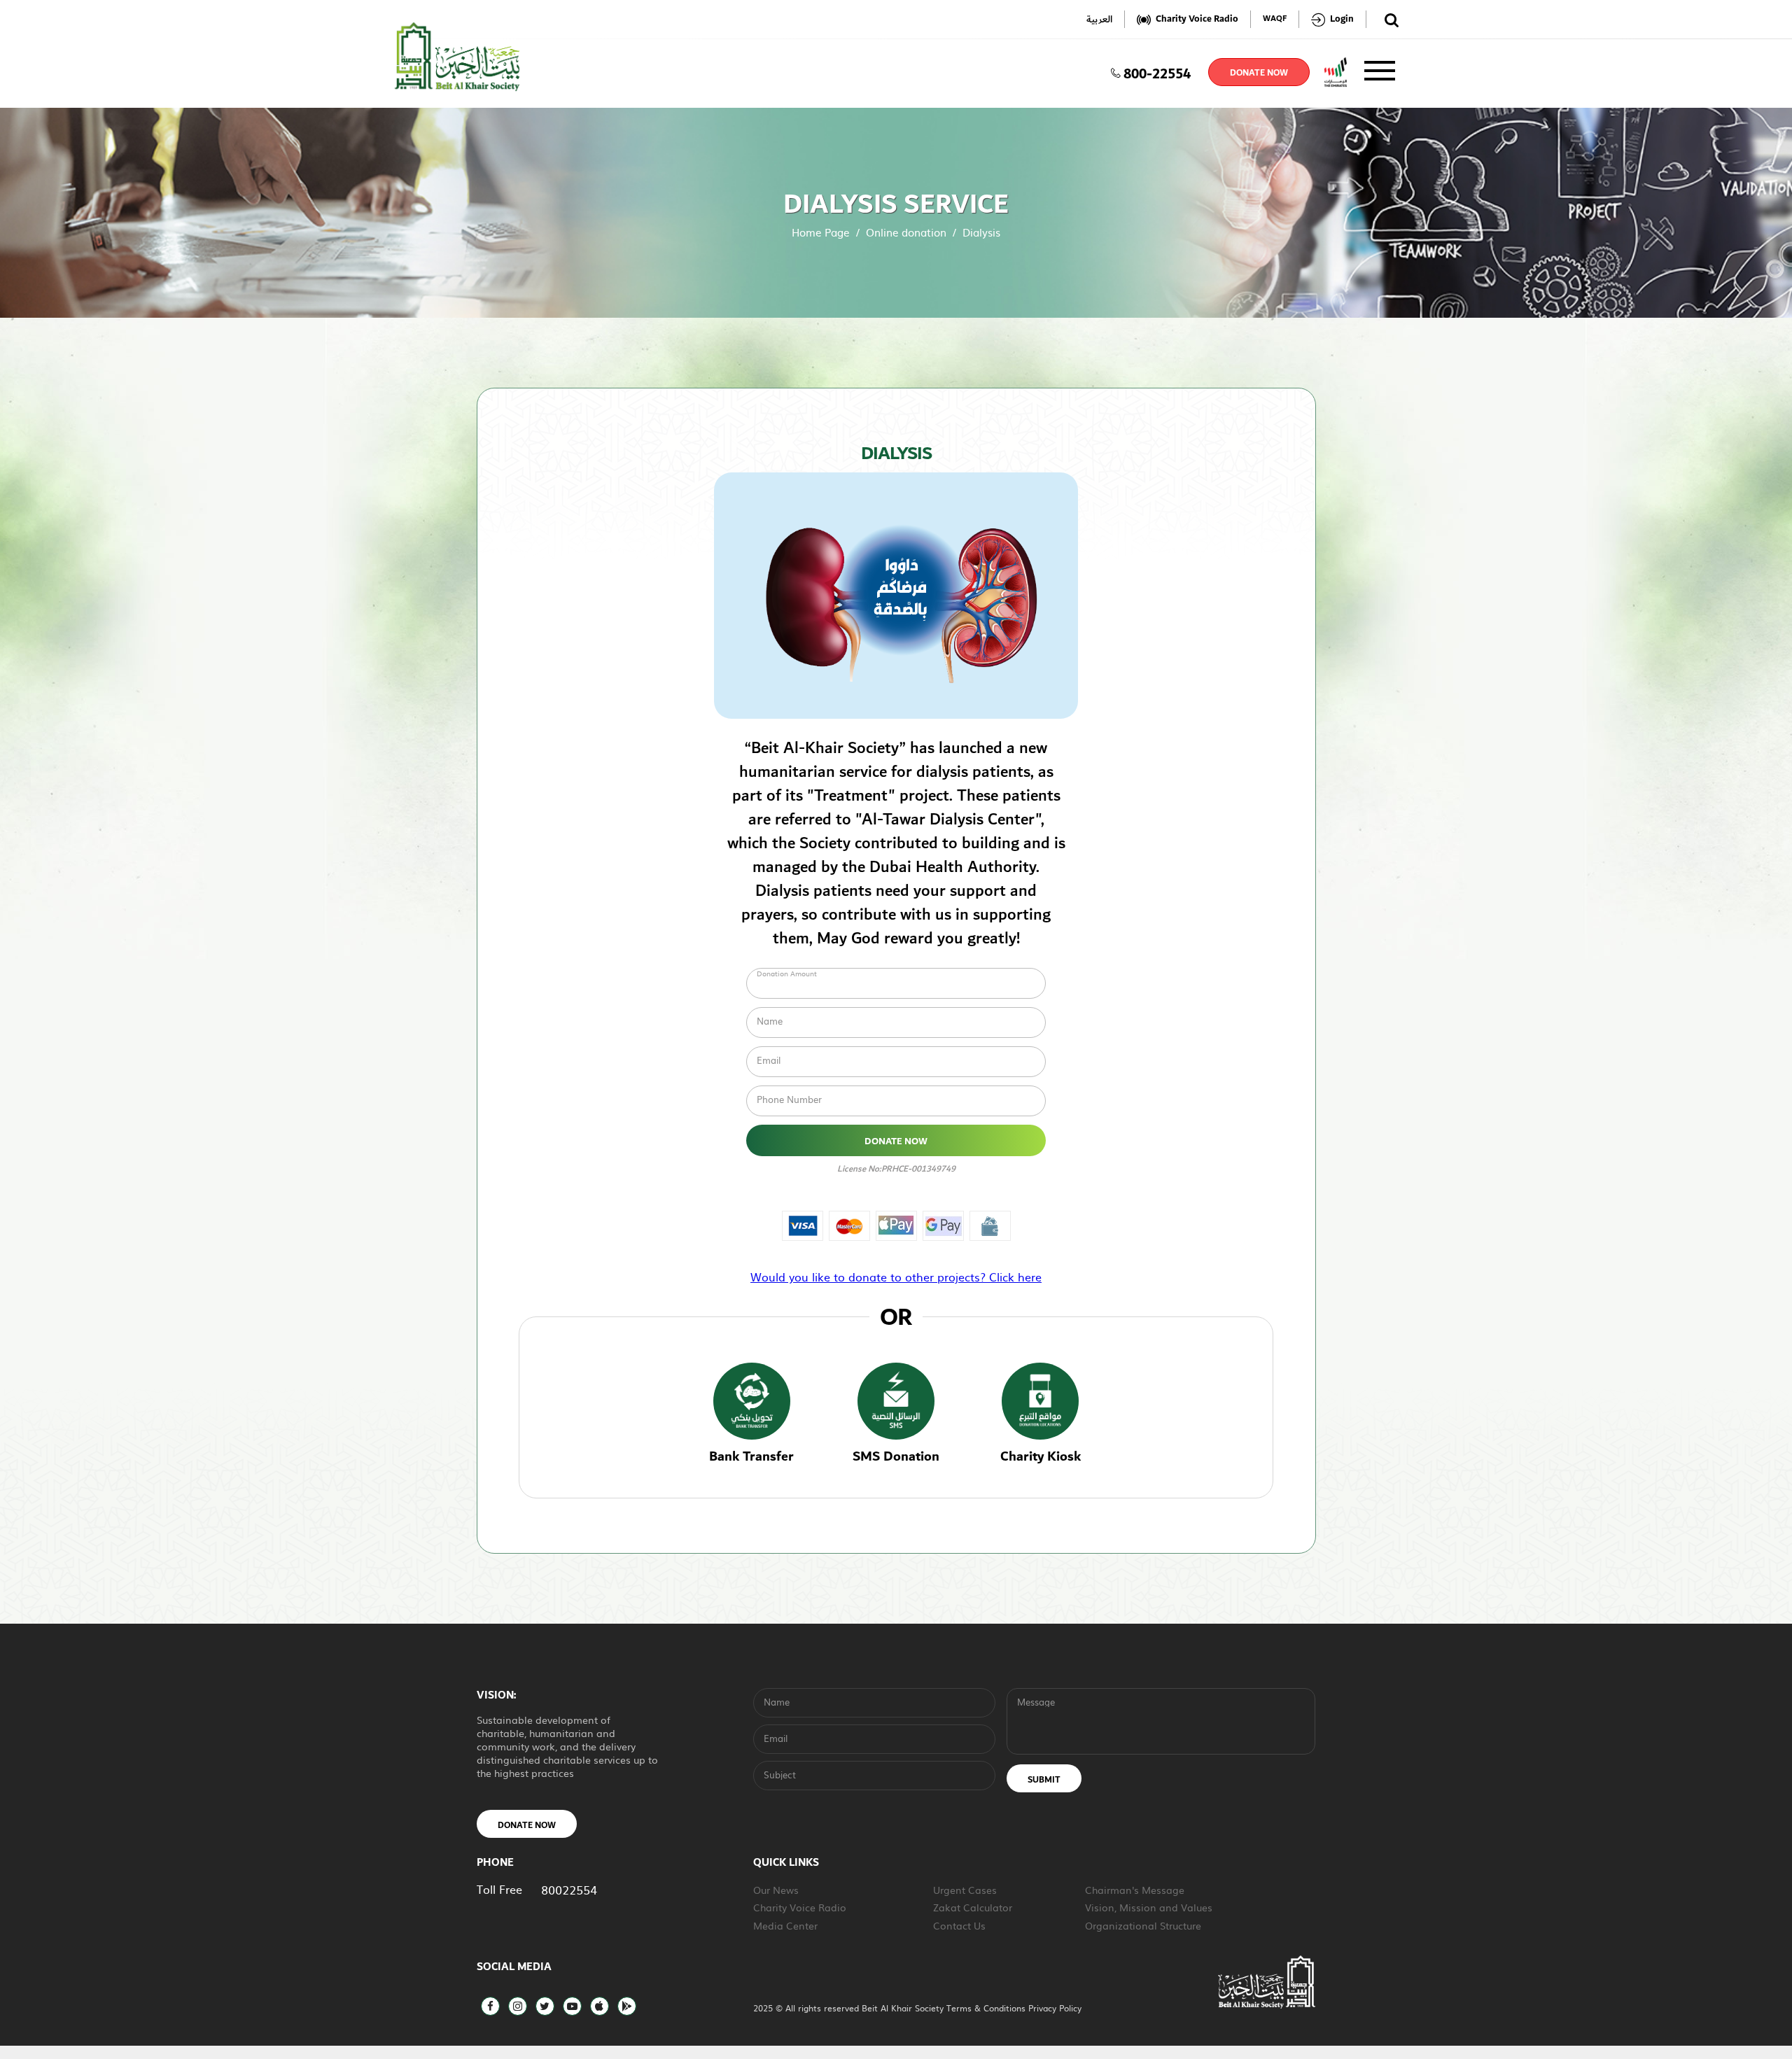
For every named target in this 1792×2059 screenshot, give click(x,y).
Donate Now (896, 1141)
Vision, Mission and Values (1149, 1907)
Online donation (906, 232)
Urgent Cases (965, 1890)
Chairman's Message (1135, 1890)
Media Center (785, 1925)
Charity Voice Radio (800, 1907)
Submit (1044, 1780)
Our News (776, 1890)
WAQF (1275, 19)
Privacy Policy (1055, 2008)
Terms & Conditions (987, 2008)
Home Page (821, 232)
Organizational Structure (1143, 1925)
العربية (1099, 19)
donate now (1259, 73)
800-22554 (1157, 72)
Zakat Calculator (973, 1907)
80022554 (569, 1889)
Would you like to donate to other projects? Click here (896, 1277)
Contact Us (959, 1925)
